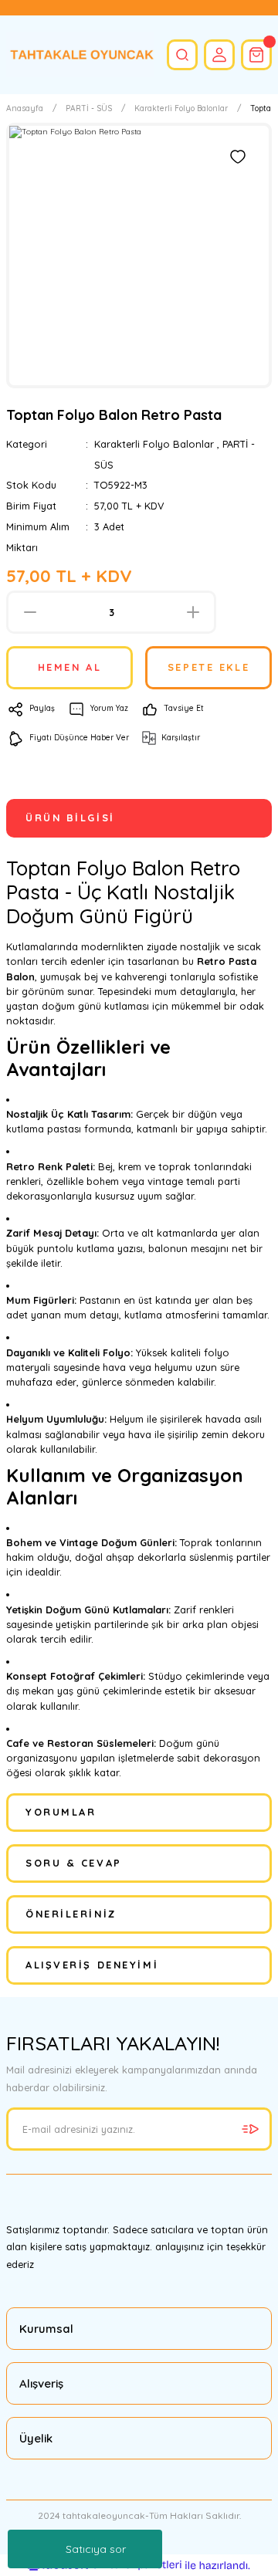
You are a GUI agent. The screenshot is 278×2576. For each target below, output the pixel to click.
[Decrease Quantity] (30, 612)
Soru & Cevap (74, 1863)
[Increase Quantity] (193, 612)
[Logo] (80, 55)
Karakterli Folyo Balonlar (154, 444)
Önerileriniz (71, 1914)
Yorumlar (61, 1812)
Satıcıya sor (96, 2549)
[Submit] (250, 2129)
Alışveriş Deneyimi (92, 1965)
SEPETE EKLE (208, 667)
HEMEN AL (69, 667)
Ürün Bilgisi (70, 817)
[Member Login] (219, 55)
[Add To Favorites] (238, 157)
